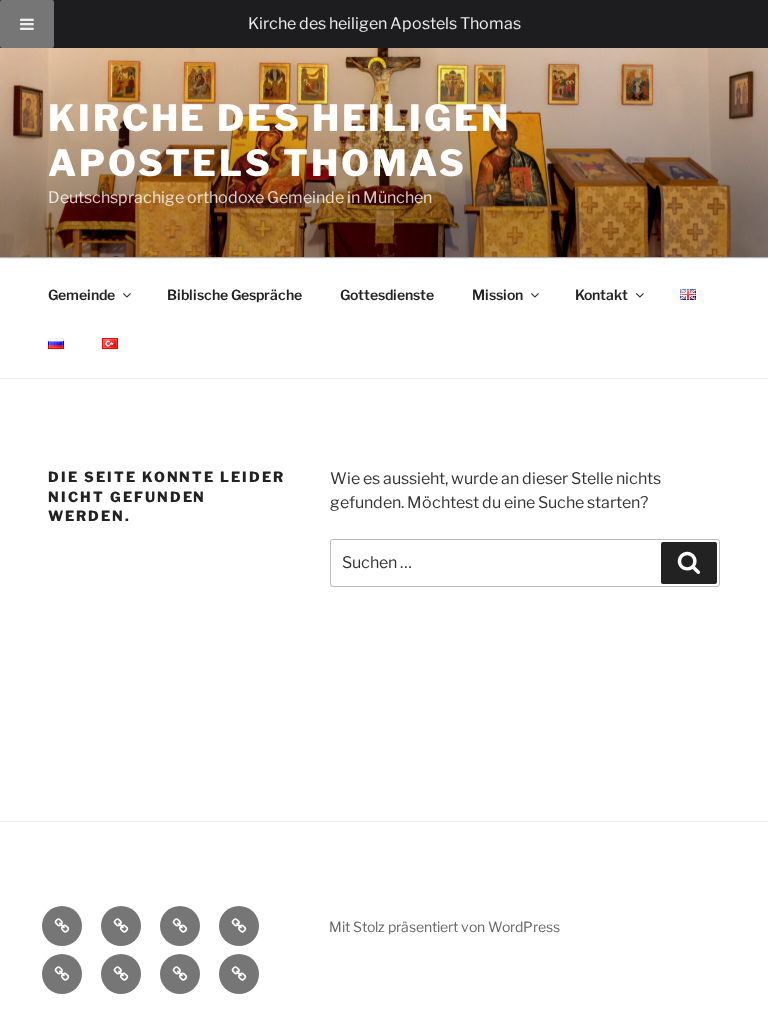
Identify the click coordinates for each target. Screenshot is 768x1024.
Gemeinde (81, 294)
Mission (497, 294)
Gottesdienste (387, 294)
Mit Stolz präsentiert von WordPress (444, 926)
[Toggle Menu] (27, 24)
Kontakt (601, 294)
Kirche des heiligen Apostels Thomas (279, 140)
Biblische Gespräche (234, 294)
